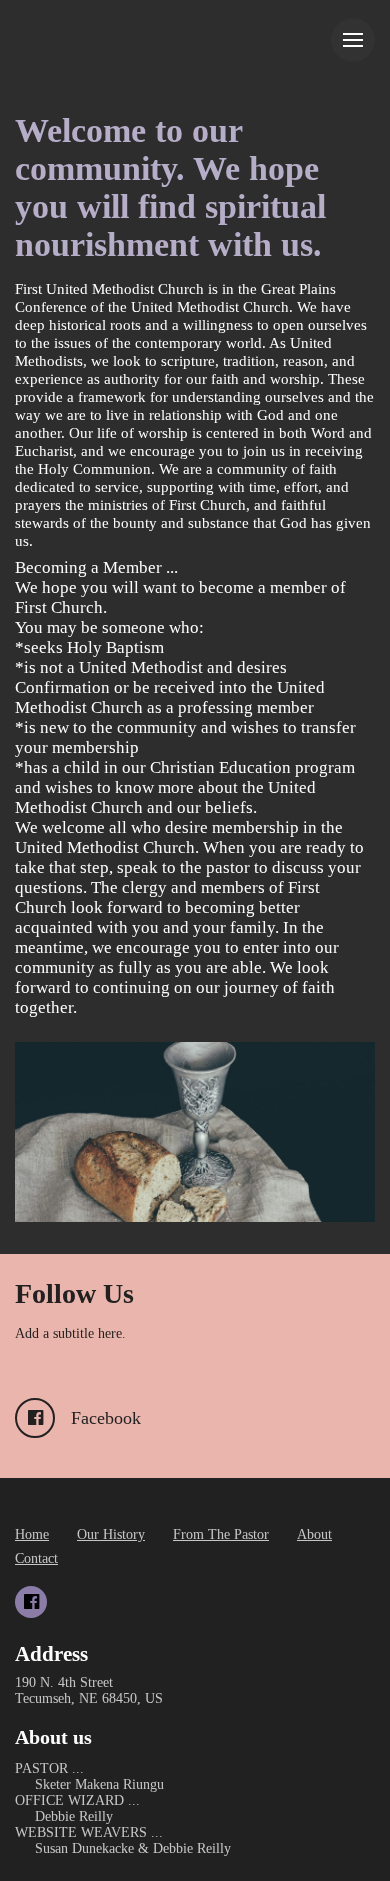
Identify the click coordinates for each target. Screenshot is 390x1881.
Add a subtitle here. (70, 1333)
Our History (111, 1534)
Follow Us (74, 1293)
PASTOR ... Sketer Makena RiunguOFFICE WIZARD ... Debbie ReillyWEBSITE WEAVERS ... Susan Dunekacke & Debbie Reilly (123, 1808)
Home (32, 1534)
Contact (36, 1558)
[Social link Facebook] (31, 1602)
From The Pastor (221, 1534)
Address (51, 1654)
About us (53, 1737)
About (314, 1534)
